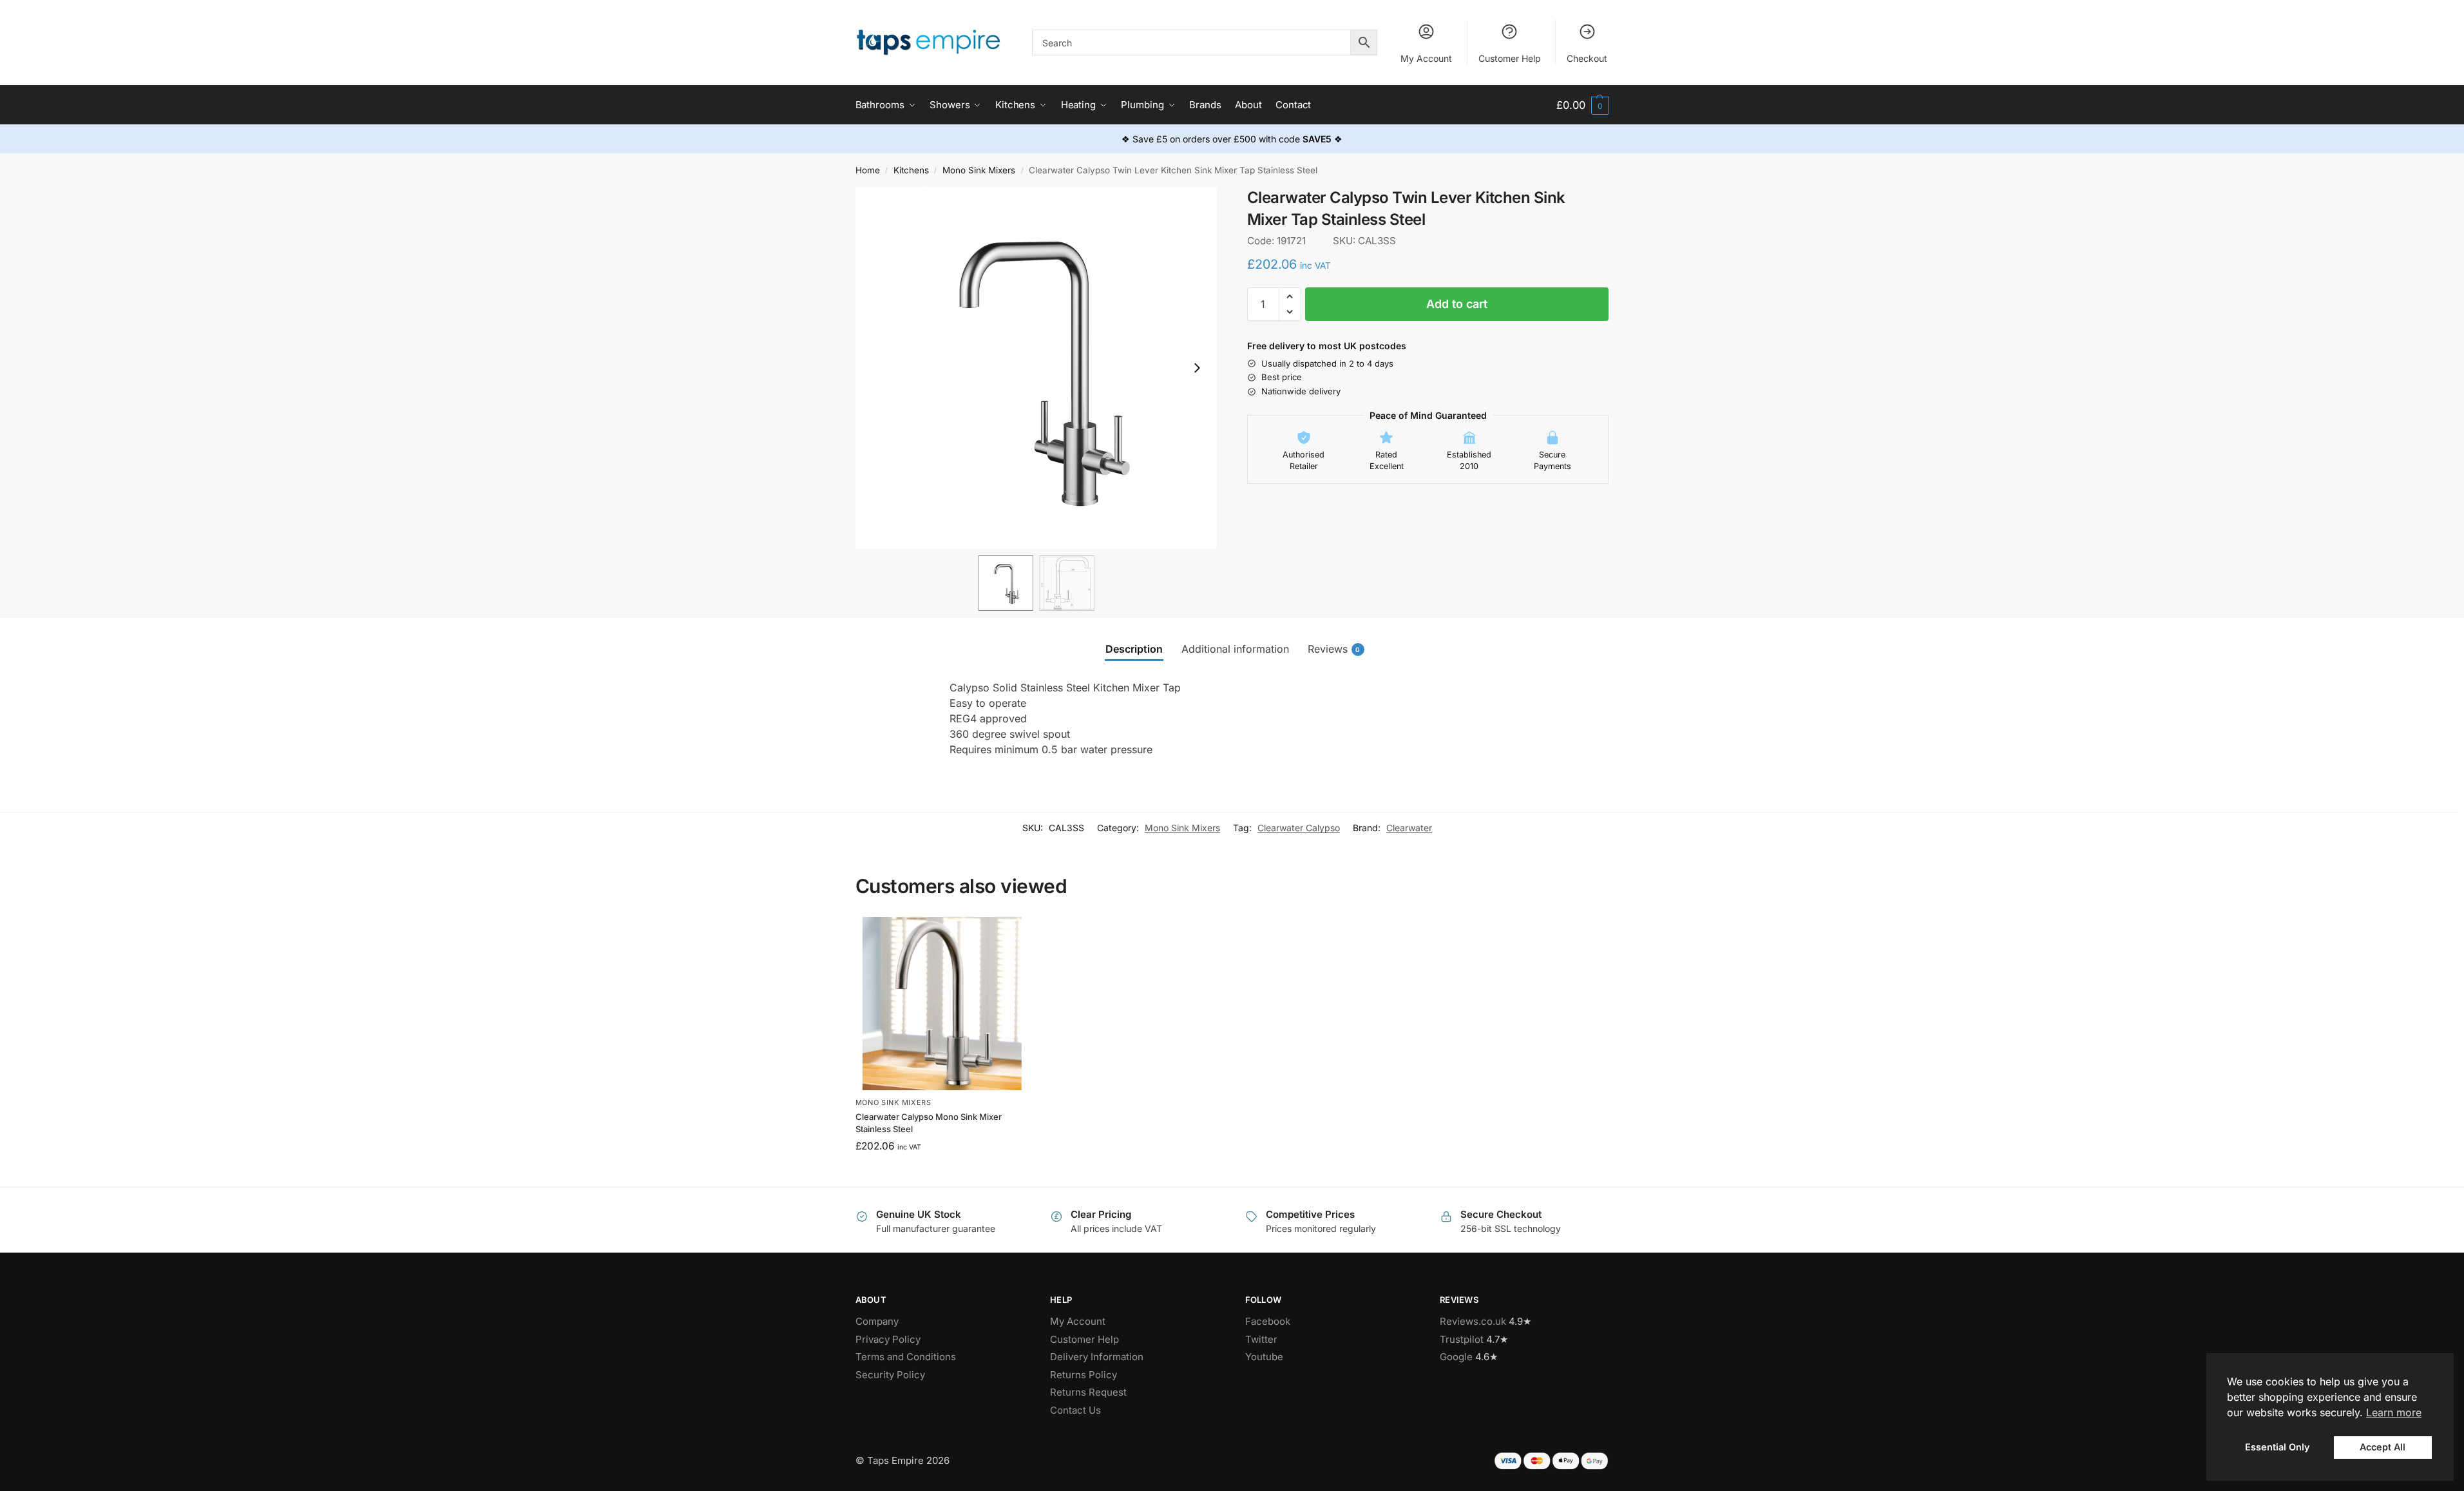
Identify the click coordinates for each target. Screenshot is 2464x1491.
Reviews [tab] (1334, 649)
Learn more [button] (2394, 1412)
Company (877, 1321)
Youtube (1264, 1357)
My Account (1426, 58)
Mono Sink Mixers (979, 170)
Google (1456, 1357)
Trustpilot (1462, 1339)
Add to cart (1457, 304)
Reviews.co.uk (1473, 1321)
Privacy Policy (888, 1339)
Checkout (1587, 58)
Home (868, 170)
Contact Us (1075, 1410)
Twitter (1261, 1339)
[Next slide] (1197, 368)
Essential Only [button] (2277, 1447)
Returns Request (1088, 1392)
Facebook (1268, 1321)
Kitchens (911, 170)
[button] (1582, 105)
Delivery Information (1097, 1357)
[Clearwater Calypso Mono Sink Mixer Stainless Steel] (942, 1004)
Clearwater (1409, 828)
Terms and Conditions (906, 1357)
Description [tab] (1134, 649)
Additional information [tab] (1235, 649)
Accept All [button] (2383, 1447)
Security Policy (890, 1375)
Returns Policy (1084, 1375)
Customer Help (1510, 58)
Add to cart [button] (942, 1174)
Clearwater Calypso (1299, 828)
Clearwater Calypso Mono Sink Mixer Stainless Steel (929, 1123)
